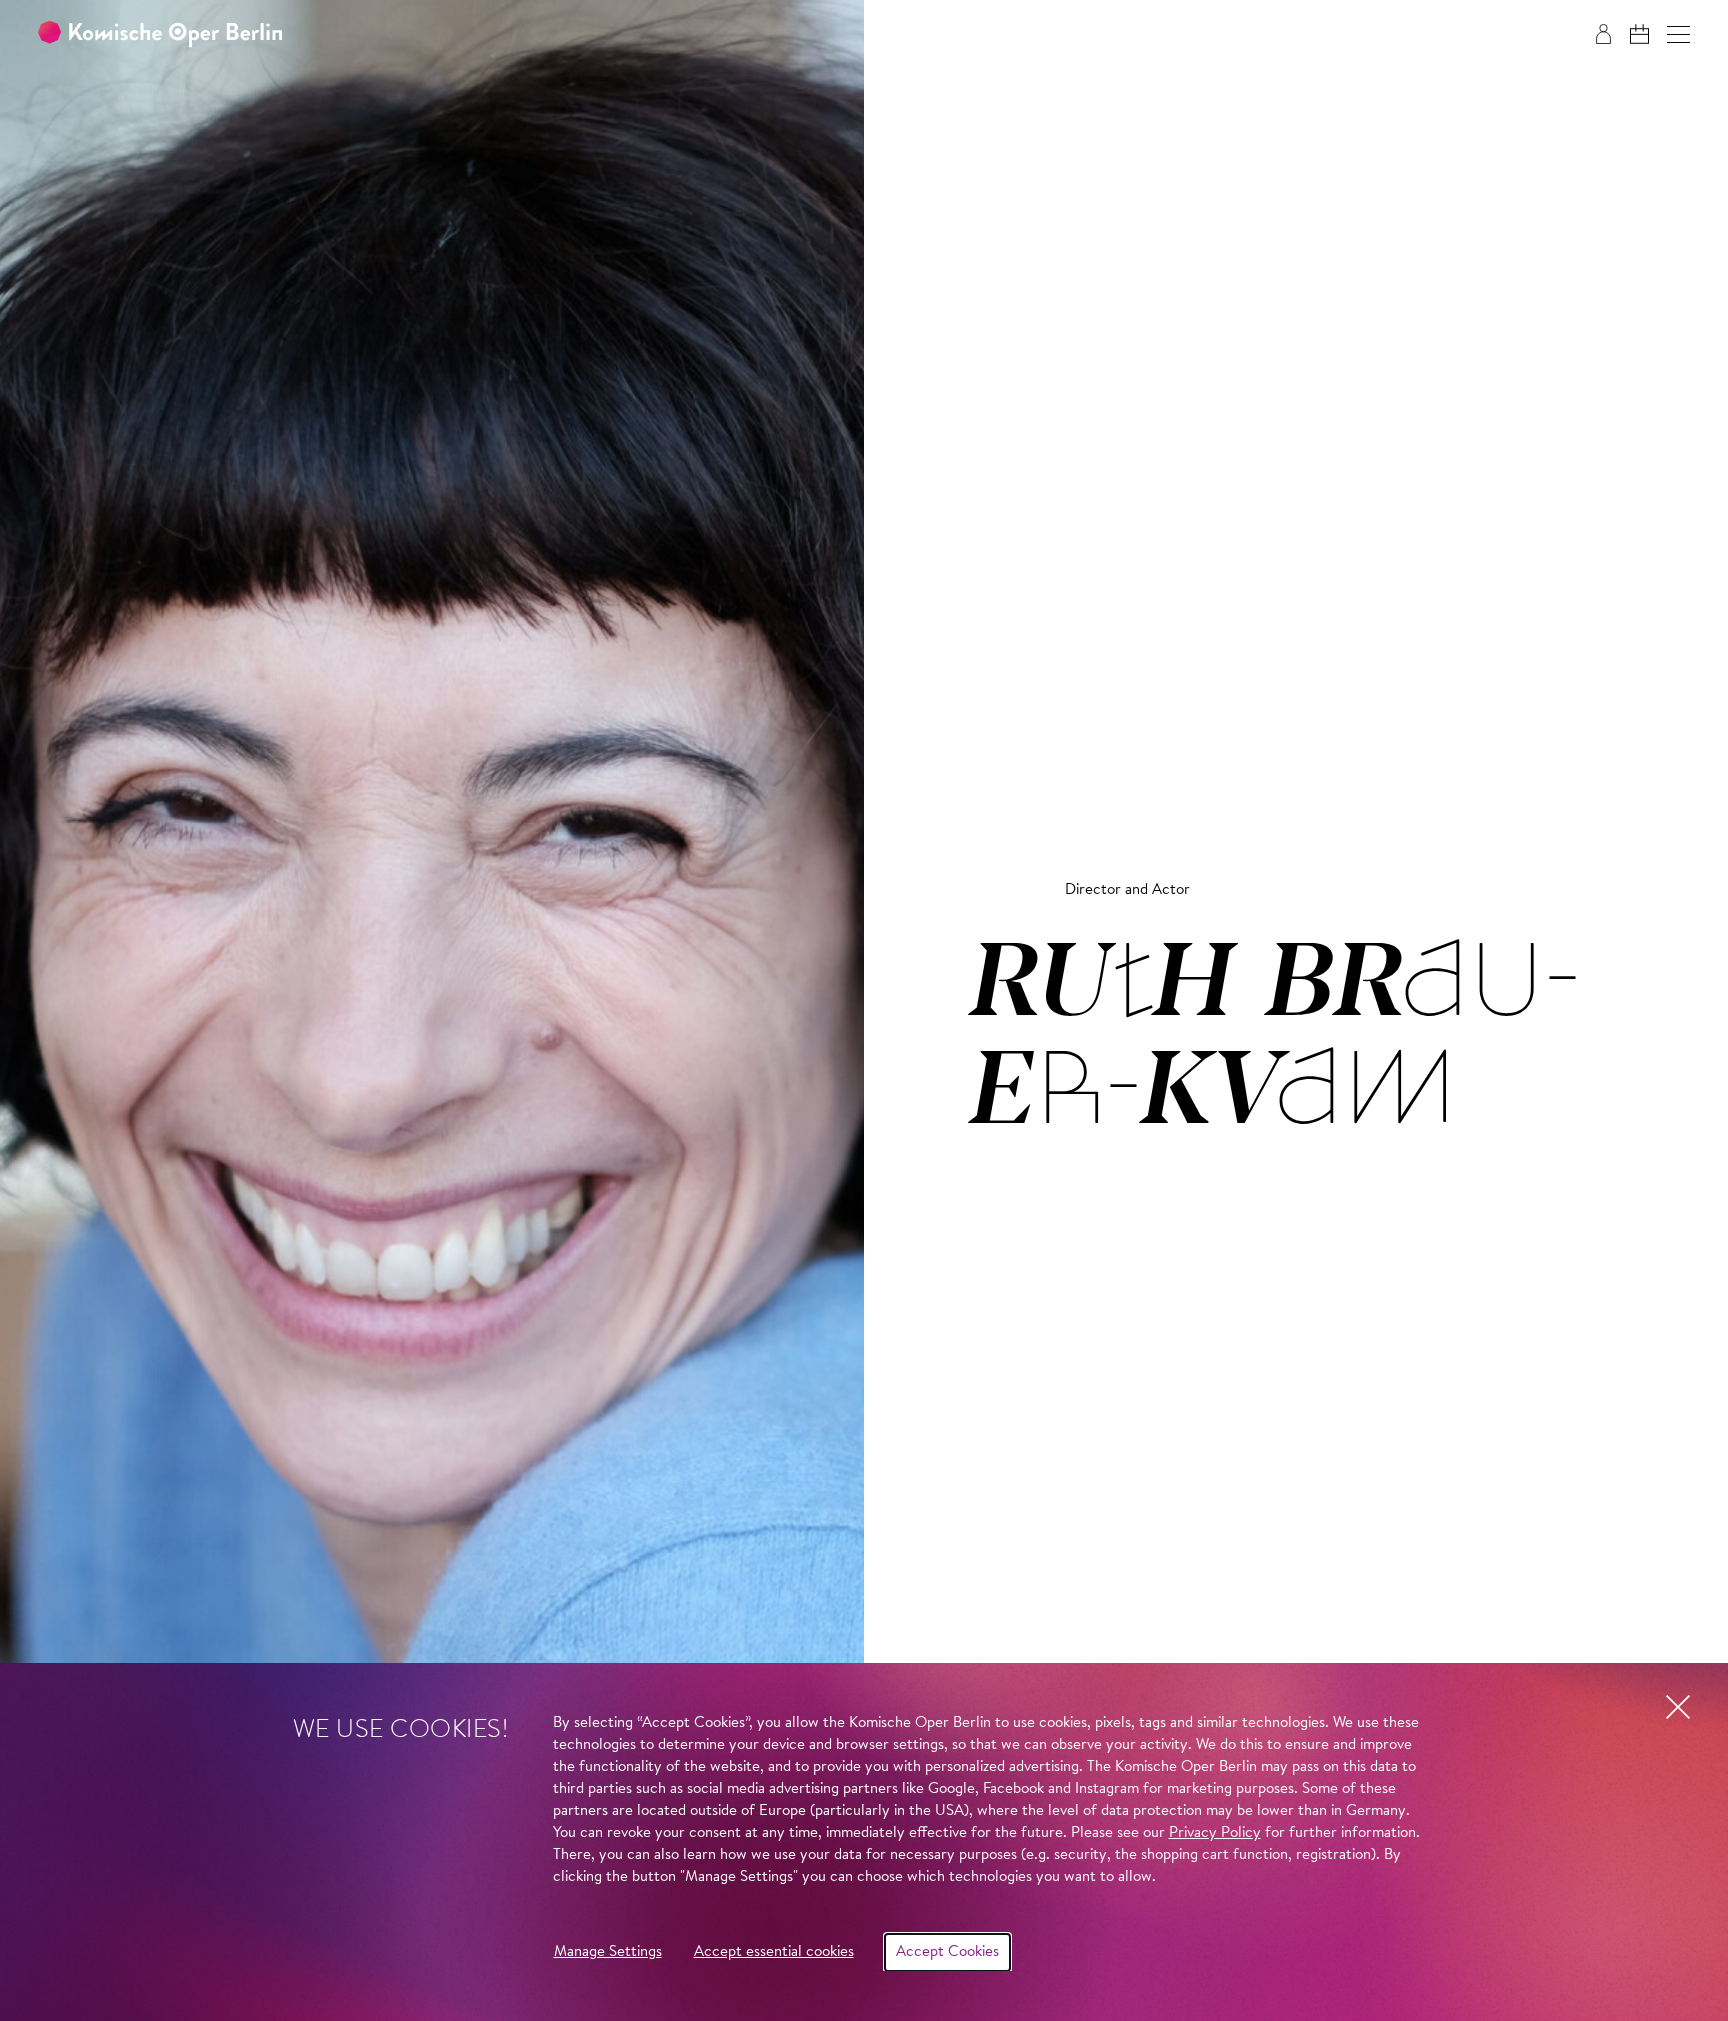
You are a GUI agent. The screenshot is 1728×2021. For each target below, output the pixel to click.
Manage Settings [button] (608, 1952)
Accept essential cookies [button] (774, 1952)
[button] (1678, 34)
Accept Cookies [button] (947, 1952)
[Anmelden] (1603, 34)
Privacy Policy (1215, 1833)
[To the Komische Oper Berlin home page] (160, 34)
